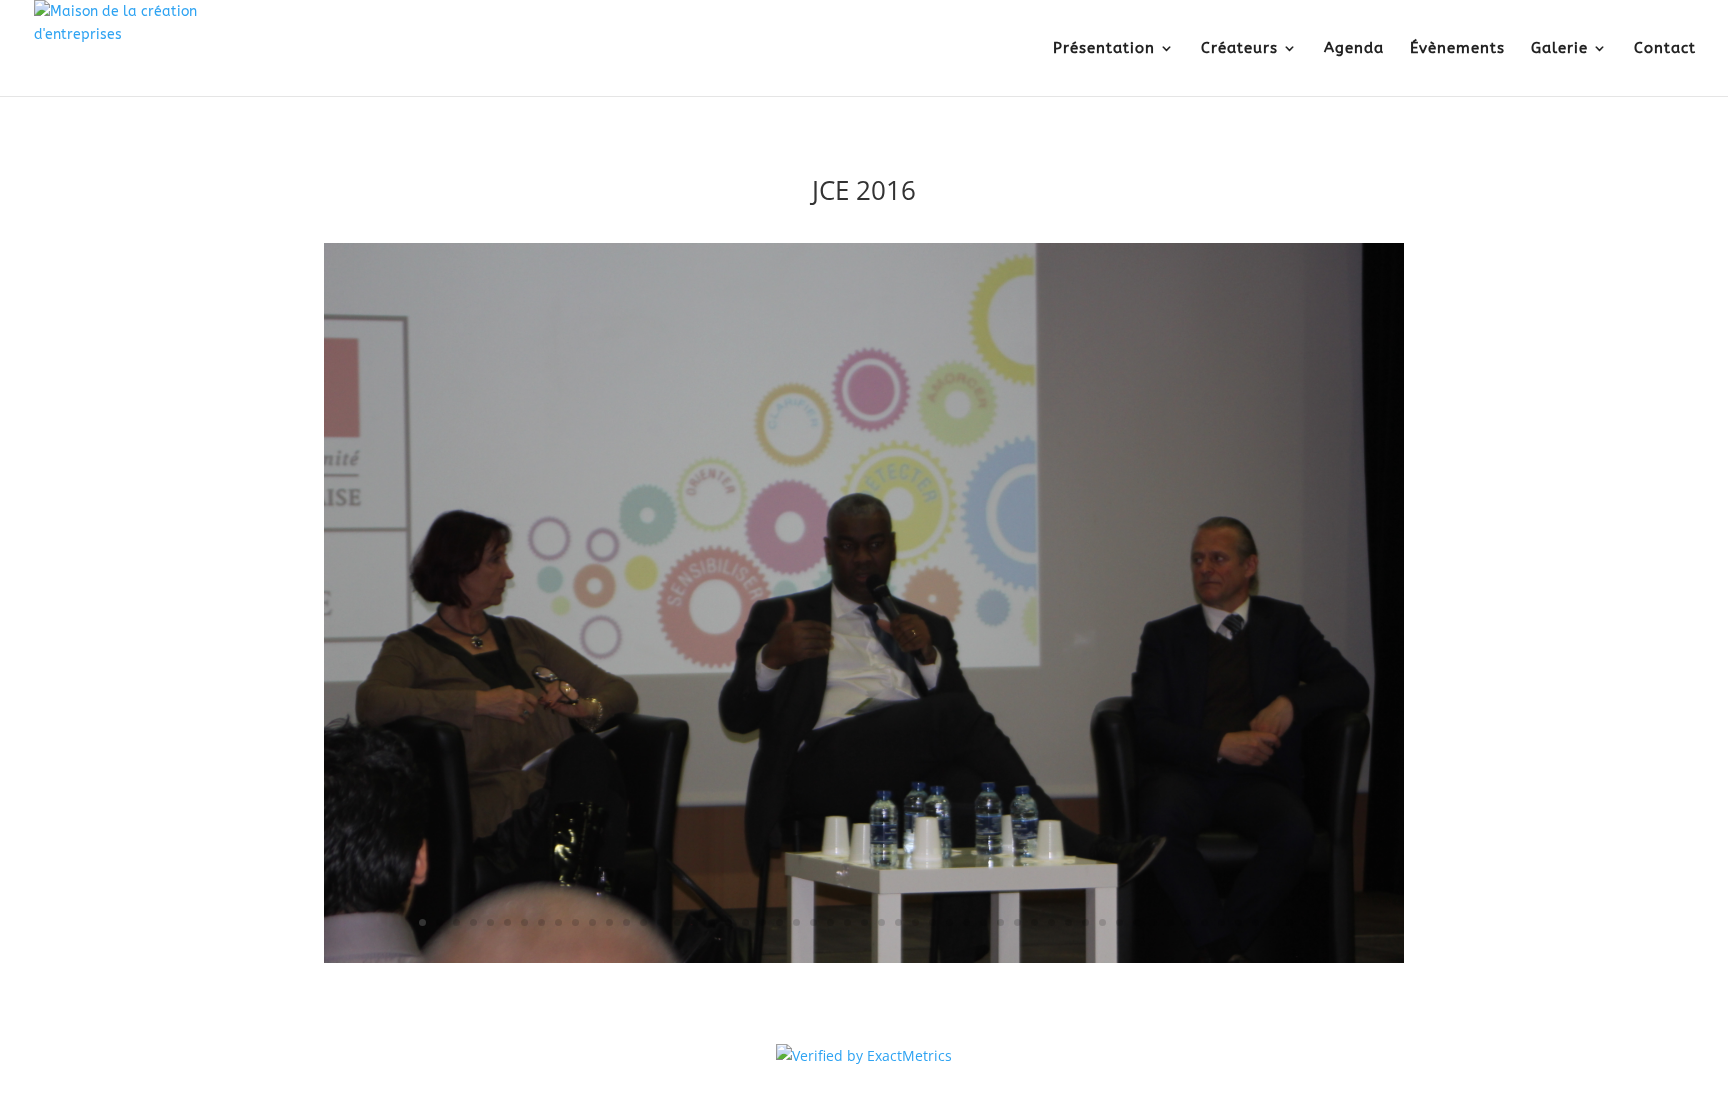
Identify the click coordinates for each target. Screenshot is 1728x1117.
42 (1119, 922)
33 (966, 922)
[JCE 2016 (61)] (864, 962)
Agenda (1354, 49)
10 (575, 922)
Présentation (1104, 49)
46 (1187, 922)
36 (1017, 922)
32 (949, 922)
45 (1170, 922)
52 (1289, 922)
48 (1221, 922)
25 (830, 922)
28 (881, 922)
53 (1306, 922)
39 (1068, 922)
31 (932, 922)
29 (898, 922)
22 (779, 922)
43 (1136, 922)
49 (1238, 922)
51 (1272, 922)
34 (983, 922)
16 (677, 922)
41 (1102, 922)
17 (694, 922)
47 (1204, 922)
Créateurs (1239, 49)
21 (762, 922)
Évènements (1457, 49)
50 (1255, 922)
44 (1153, 922)
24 (813, 922)
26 (847, 922)
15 (660, 922)
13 (626, 922)
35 (1000, 922)
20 (745, 922)
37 (1034, 922)
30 (915, 922)
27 (864, 922)
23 (796, 922)
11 (592, 922)
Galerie (1559, 49)
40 (1085, 922)
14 (643, 922)
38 (1051, 922)
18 (711, 922)
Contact (1665, 49)
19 (728, 922)
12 (609, 922)
